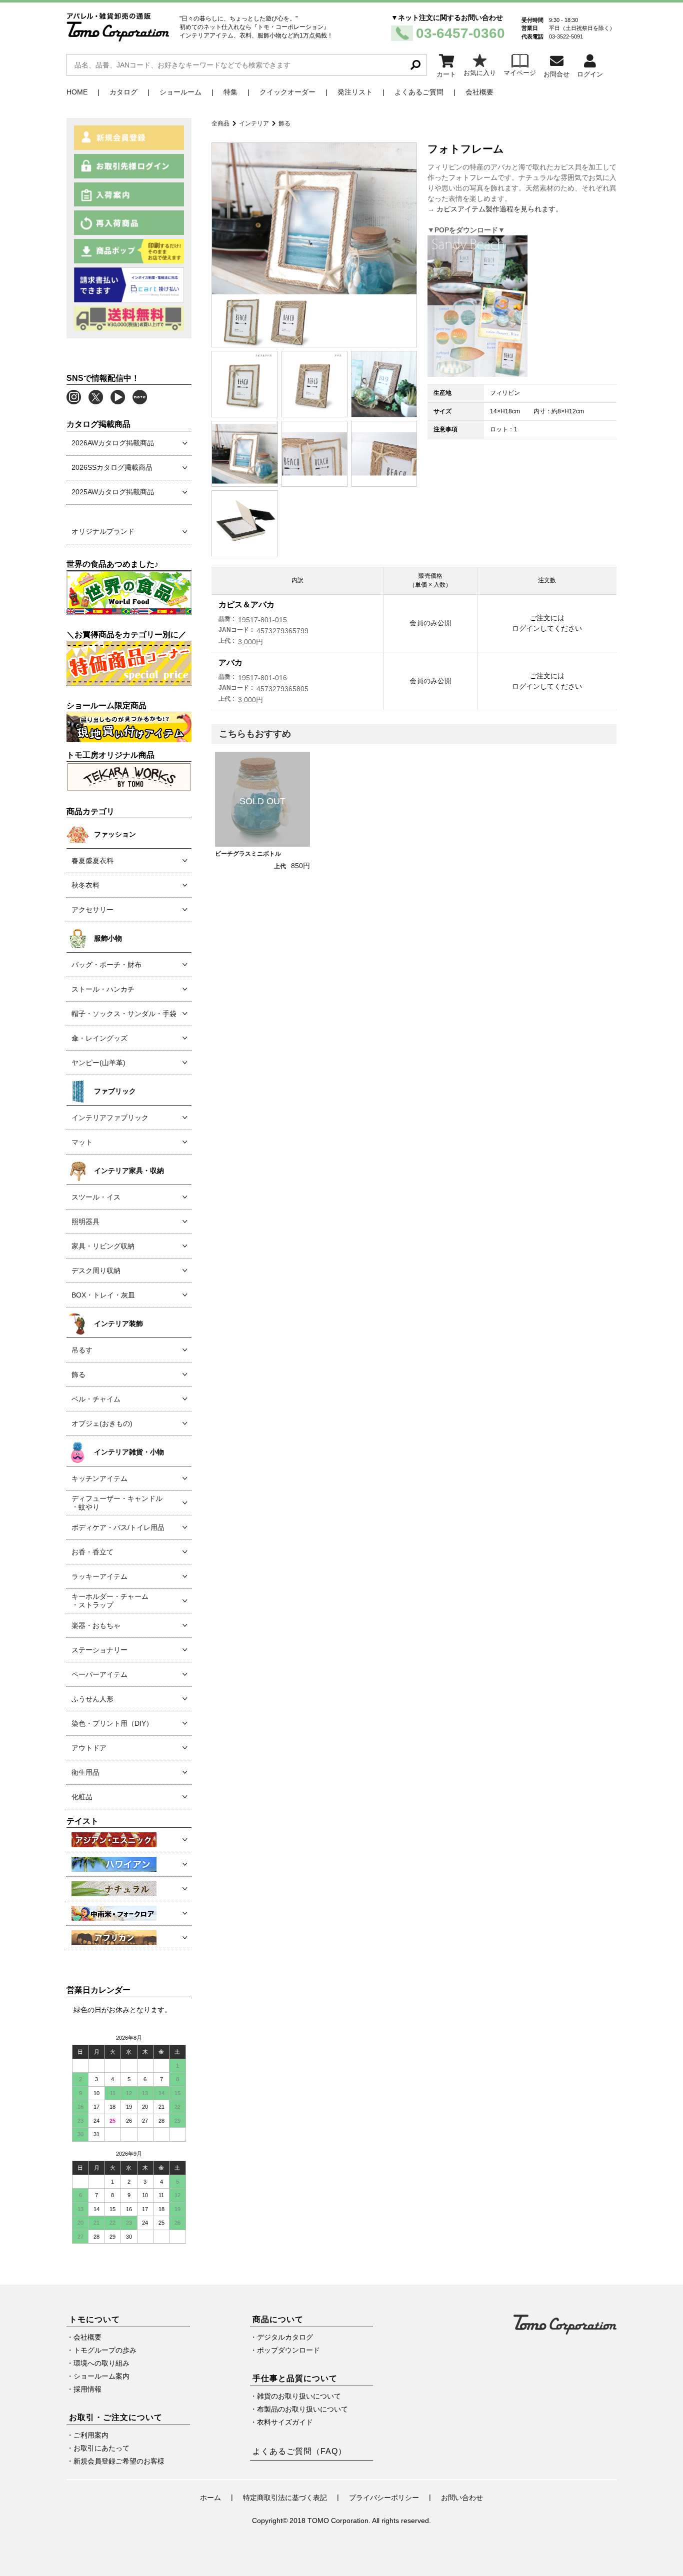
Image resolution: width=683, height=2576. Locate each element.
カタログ (123, 92)
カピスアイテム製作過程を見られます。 (499, 209)
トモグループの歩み (105, 2350)
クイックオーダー (287, 92)
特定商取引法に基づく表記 (285, 2498)
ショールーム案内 (101, 2376)
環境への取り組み (101, 2363)
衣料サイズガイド (285, 2422)
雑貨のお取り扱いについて (299, 2396)
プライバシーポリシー (384, 2498)
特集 (230, 92)
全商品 (220, 123)
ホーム (210, 2498)
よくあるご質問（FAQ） (299, 2451)
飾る (284, 123)
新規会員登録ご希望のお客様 (119, 2461)
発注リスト (355, 92)
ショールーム (180, 92)
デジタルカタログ (285, 2337)
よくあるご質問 (419, 92)
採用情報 (87, 2389)
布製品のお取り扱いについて (302, 2409)
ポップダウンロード (288, 2350)
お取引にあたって (101, 2448)
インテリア (254, 123)
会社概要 (479, 92)
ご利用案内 (91, 2435)
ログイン (526, 628)
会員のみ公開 (430, 623)
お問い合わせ (462, 2498)
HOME (77, 92)
